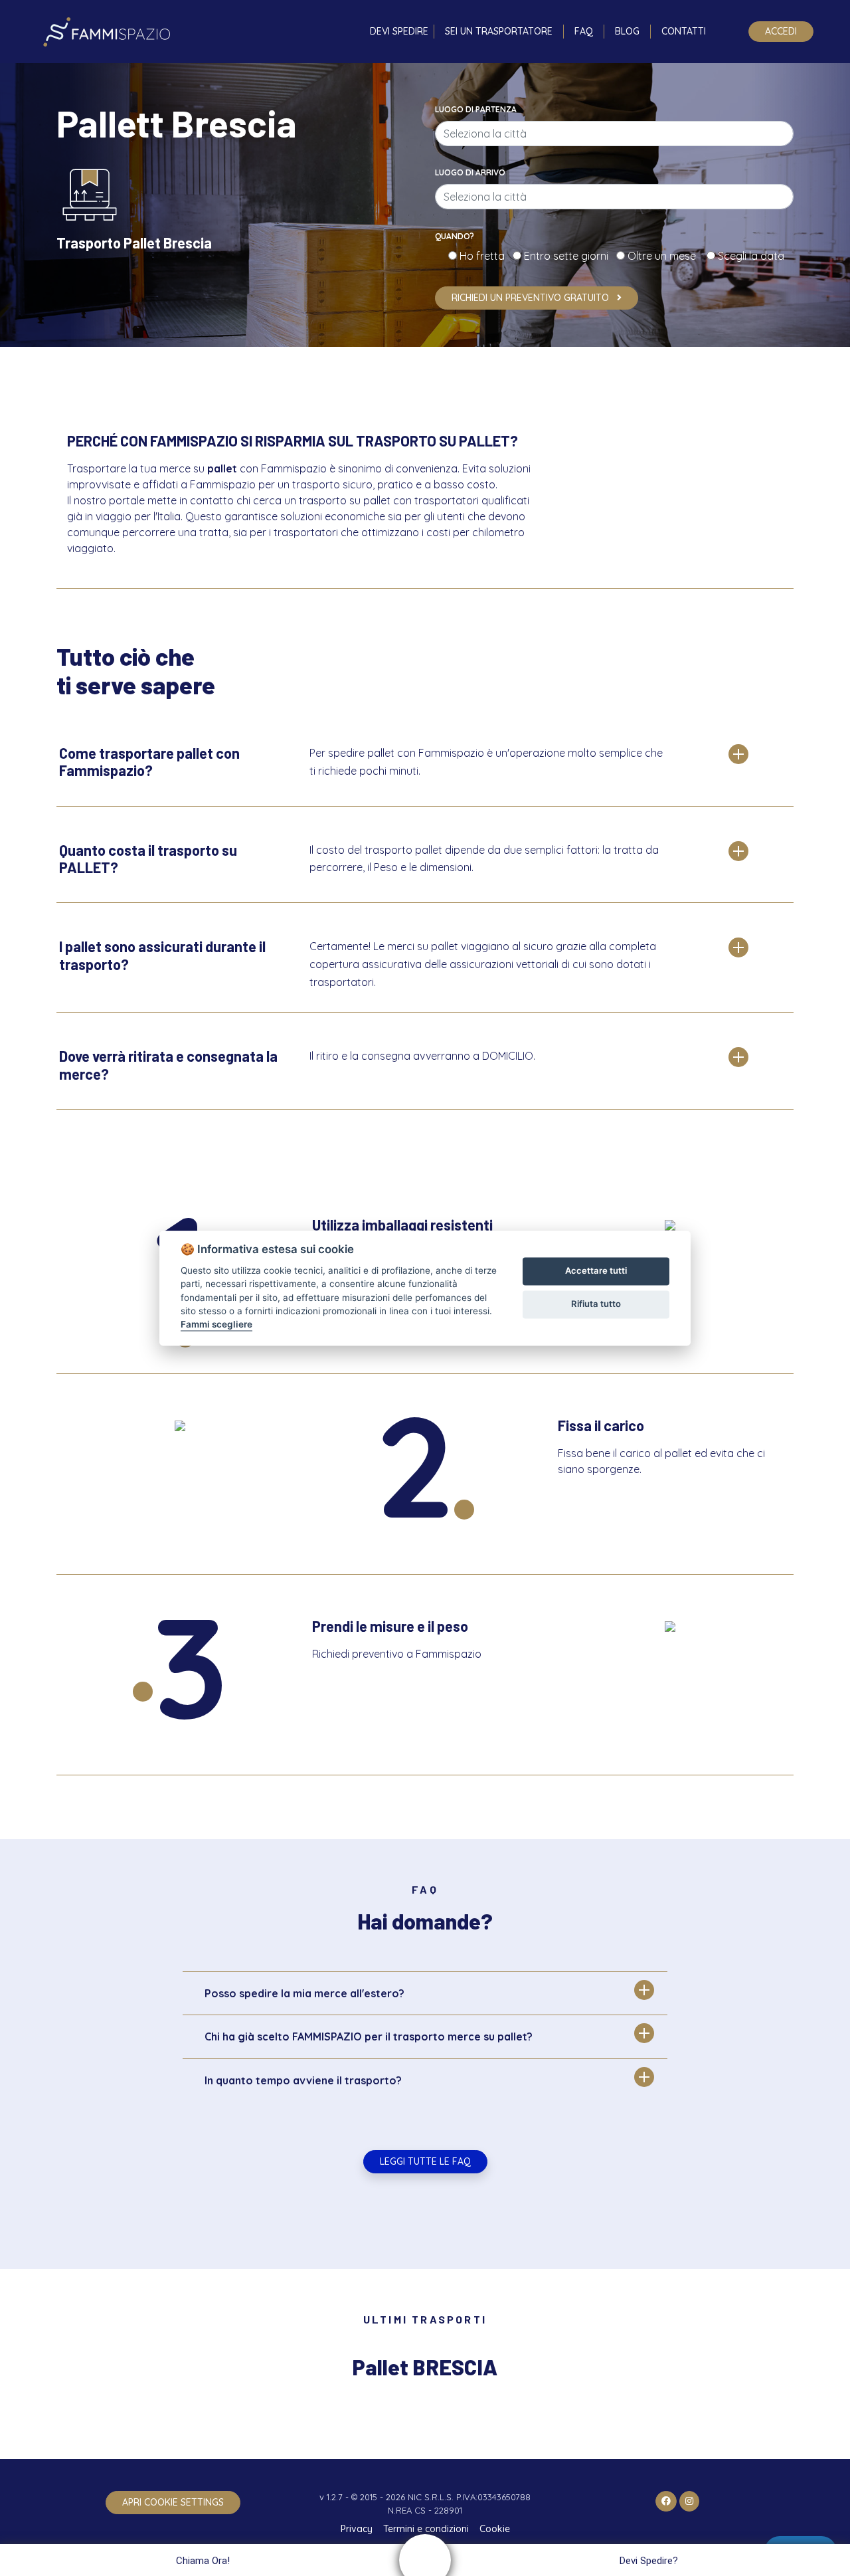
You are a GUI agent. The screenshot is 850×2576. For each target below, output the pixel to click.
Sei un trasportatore (499, 31)
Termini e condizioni (426, 2529)
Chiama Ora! (203, 2561)
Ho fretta (485, 256)
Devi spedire (399, 31)
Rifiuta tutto (596, 1304)
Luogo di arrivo (470, 172)
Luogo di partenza (476, 109)
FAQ (584, 31)
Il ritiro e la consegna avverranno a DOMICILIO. (422, 1056)
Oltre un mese (666, 256)
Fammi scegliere (216, 1325)
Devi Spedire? (649, 2561)
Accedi (781, 31)
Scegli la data (750, 256)
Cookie (495, 2529)
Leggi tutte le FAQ (425, 2161)
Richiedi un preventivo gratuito (532, 298)
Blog (627, 31)
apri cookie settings (173, 2502)
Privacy (357, 2529)
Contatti (684, 31)
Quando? (455, 236)
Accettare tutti (596, 1271)
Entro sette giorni (569, 256)
